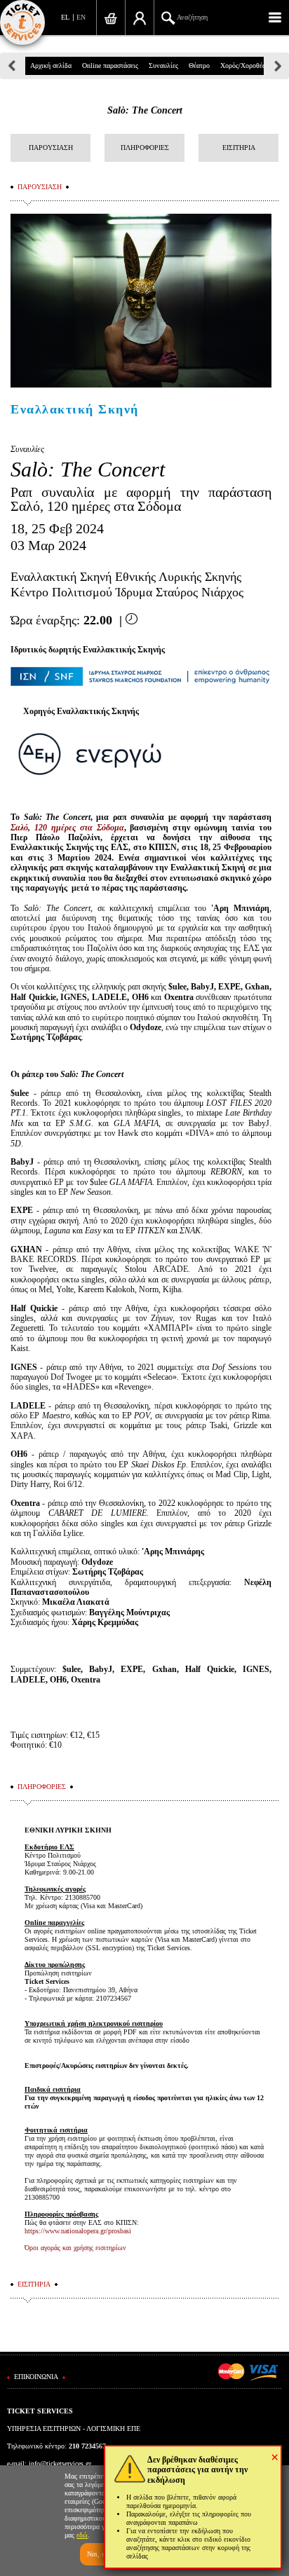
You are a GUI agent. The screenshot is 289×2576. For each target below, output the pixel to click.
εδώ (82, 2535)
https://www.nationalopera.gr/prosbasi (78, 2231)
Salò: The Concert (145, 110)
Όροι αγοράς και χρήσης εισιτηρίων (75, 2248)
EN (81, 17)
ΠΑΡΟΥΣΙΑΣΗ (51, 148)
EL (65, 17)
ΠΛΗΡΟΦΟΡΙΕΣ (145, 148)
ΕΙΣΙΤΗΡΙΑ (239, 148)
